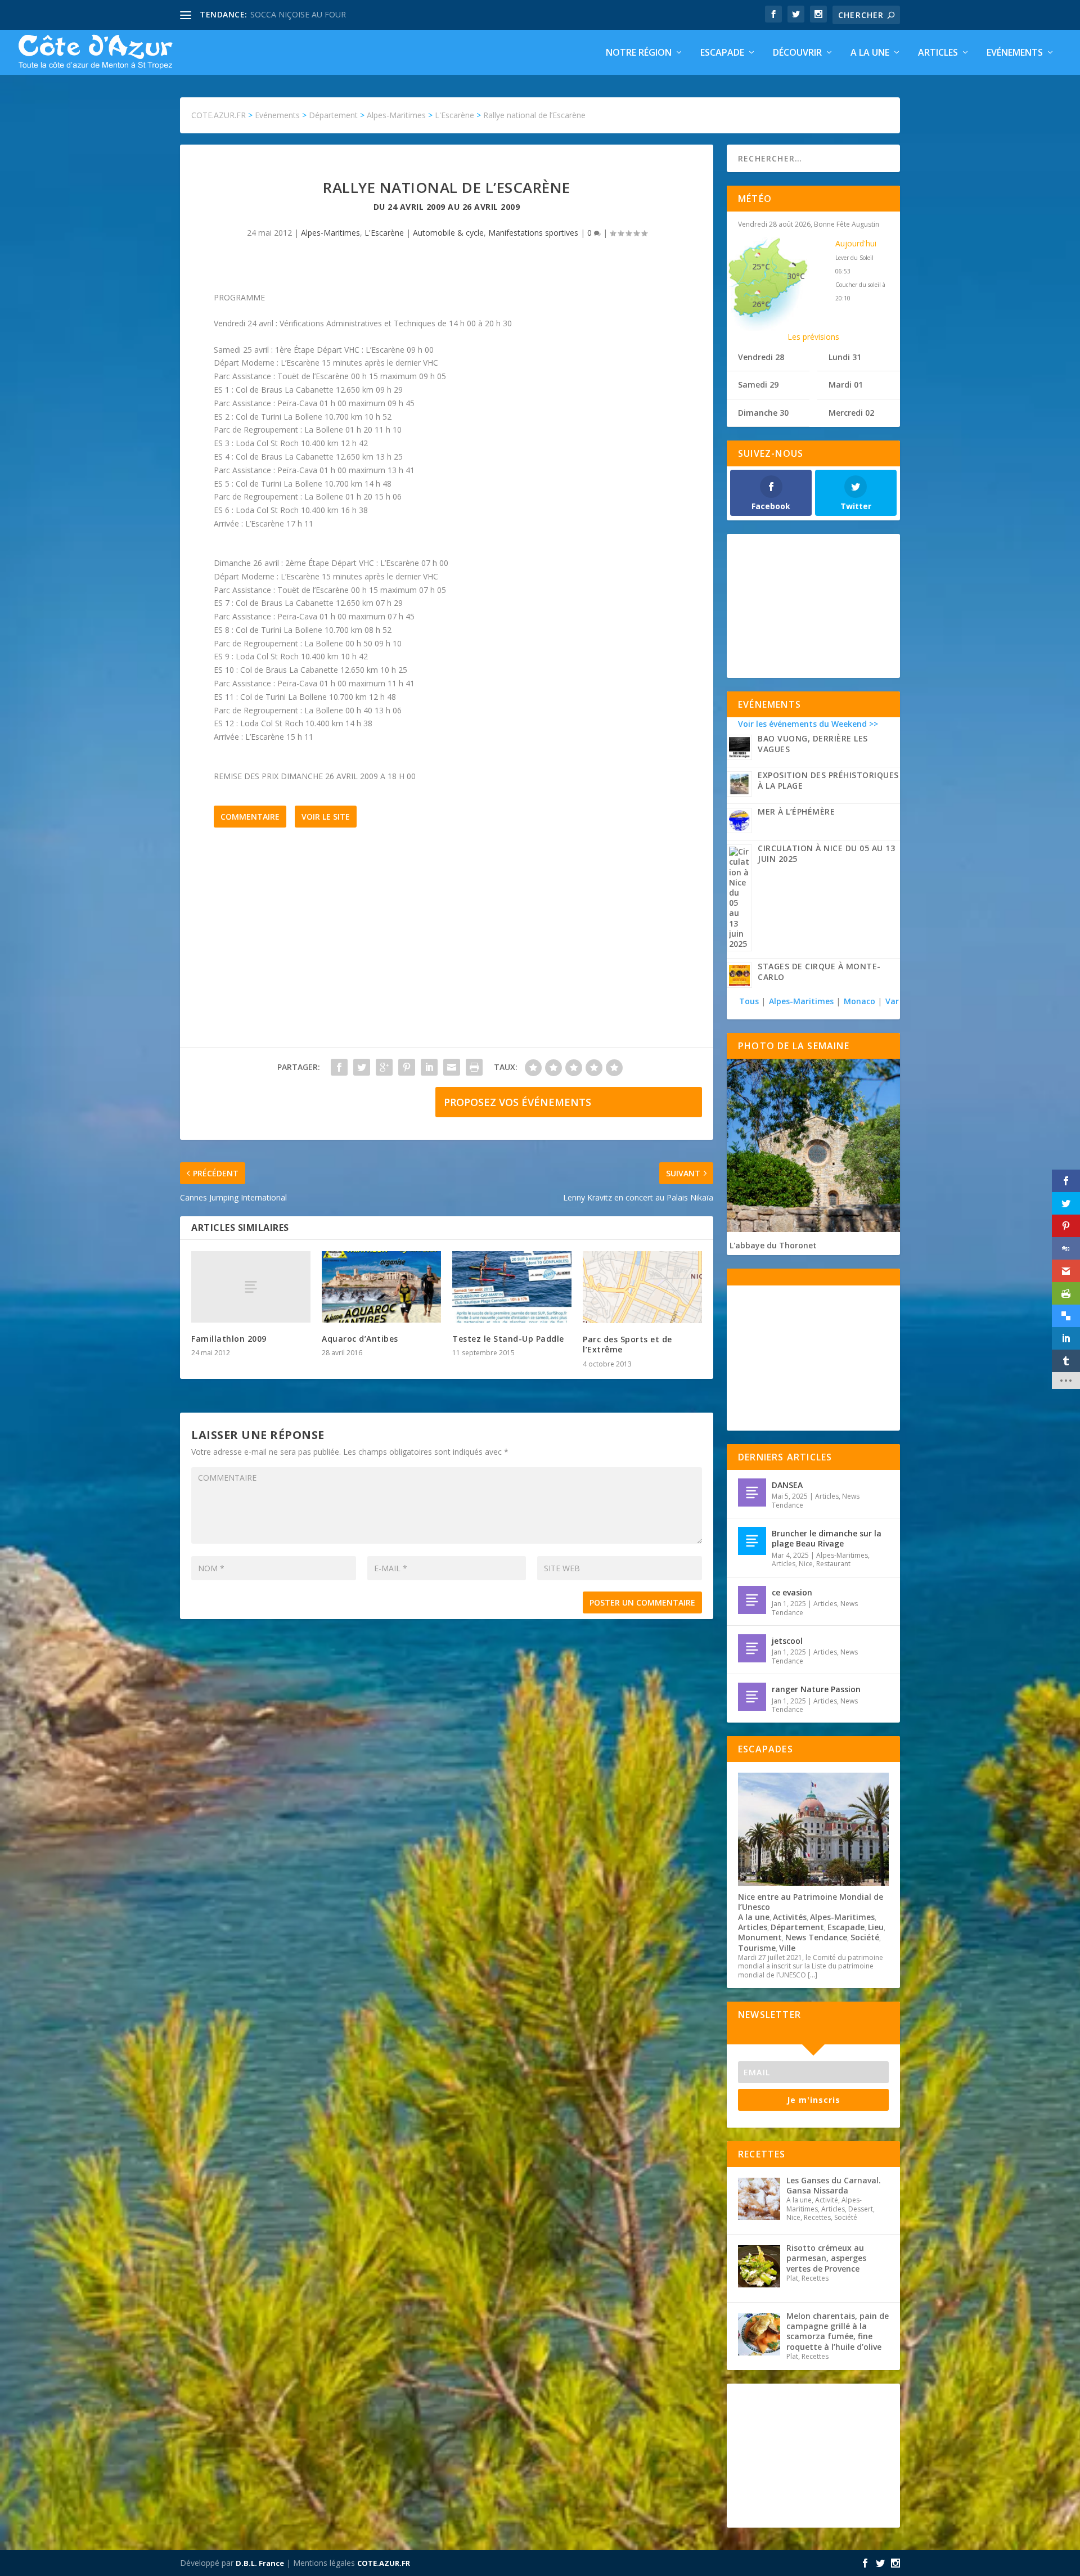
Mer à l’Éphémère (796, 812)
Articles (938, 53)
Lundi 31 (845, 357)
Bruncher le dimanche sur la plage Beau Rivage (827, 1538)
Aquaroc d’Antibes (360, 1339)
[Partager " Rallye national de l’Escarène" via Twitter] (362, 1067)
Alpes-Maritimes (330, 233)
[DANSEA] (752, 1492)
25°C (761, 266)
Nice (806, 1564)
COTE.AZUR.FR (384, 2563)
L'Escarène (384, 233)
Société (865, 1937)
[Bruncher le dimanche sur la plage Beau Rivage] (752, 1541)
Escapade (722, 53)
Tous (750, 1001)
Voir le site (326, 817)
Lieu (876, 1927)
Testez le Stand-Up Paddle (508, 1339)
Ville (787, 1948)
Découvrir (797, 53)
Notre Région (639, 53)
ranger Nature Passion (816, 1689)
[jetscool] (752, 1648)
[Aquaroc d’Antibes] (381, 1287)
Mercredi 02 (851, 413)
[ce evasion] (752, 1600)
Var (892, 1001)
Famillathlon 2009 (229, 1339)
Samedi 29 (758, 385)
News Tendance (816, 1937)
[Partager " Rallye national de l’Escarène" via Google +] (384, 1067)
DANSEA (787, 1485)
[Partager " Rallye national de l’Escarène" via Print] (474, 1067)
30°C (796, 276)
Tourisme (757, 1948)
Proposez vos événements (517, 1102)
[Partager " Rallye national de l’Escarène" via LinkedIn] (429, 1067)
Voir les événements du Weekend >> (808, 724)
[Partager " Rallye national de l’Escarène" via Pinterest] (407, 1067)
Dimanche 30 (763, 413)
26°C (761, 304)
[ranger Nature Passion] (752, 1697)
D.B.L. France (260, 2563)
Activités (790, 1917)
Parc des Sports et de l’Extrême (627, 1344)
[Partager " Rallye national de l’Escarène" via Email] (452, 1067)
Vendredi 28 (761, 357)
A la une (870, 53)
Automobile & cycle (448, 233)
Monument (760, 1937)
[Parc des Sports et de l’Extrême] (642, 1287)
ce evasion (792, 1592)
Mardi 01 (846, 385)
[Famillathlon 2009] (251, 1287)
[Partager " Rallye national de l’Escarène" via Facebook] (339, 1067)
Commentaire (250, 817)
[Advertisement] (447, 954)
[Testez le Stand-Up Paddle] (512, 1287)
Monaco (859, 1001)
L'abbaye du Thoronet (773, 1245)
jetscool (787, 1641)
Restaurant (833, 1564)
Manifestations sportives (533, 233)
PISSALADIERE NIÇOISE (294, 14)
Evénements (1015, 53)
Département (797, 1927)
